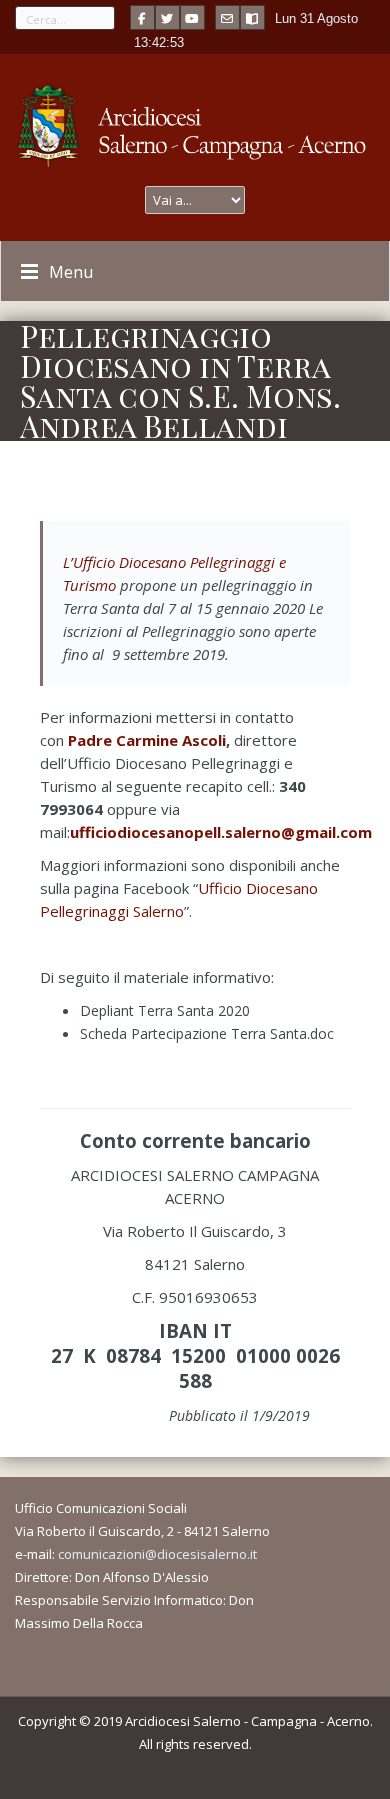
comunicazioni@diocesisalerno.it (157, 1554)
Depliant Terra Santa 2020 (165, 1010)
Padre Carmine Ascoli (147, 740)
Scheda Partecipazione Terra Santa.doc (207, 1033)
